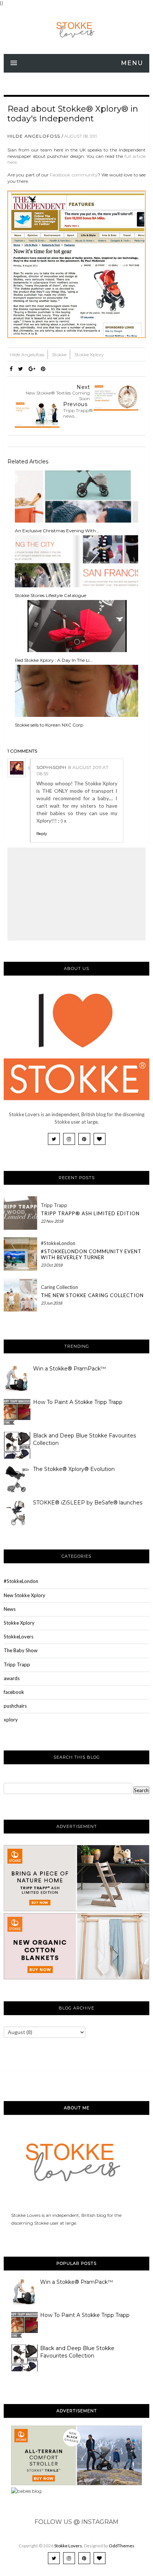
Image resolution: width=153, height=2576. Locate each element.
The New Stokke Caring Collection (92, 1295)
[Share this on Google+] (32, 369)
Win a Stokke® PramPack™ (69, 1369)
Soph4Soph (51, 767)
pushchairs (15, 1706)
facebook (14, 1692)
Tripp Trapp (54, 1205)
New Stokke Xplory (25, 1595)
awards (12, 1678)
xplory (11, 1720)
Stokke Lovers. (69, 2546)
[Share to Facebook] (11, 369)
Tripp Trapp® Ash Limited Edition (90, 1213)
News (10, 1609)
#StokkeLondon (58, 1243)
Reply (42, 834)
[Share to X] (21, 369)
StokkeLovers (19, 1637)
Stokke (60, 355)
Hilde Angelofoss (34, 136)
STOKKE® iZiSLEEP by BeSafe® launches (88, 1503)
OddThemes (122, 2546)
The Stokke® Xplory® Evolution (74, 1469)
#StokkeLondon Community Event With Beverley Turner (91, 1254)
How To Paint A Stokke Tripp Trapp (78, 1402)
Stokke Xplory (89, 355)
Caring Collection (59, 1287)
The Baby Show (21, 1650)
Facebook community (74, 175)
